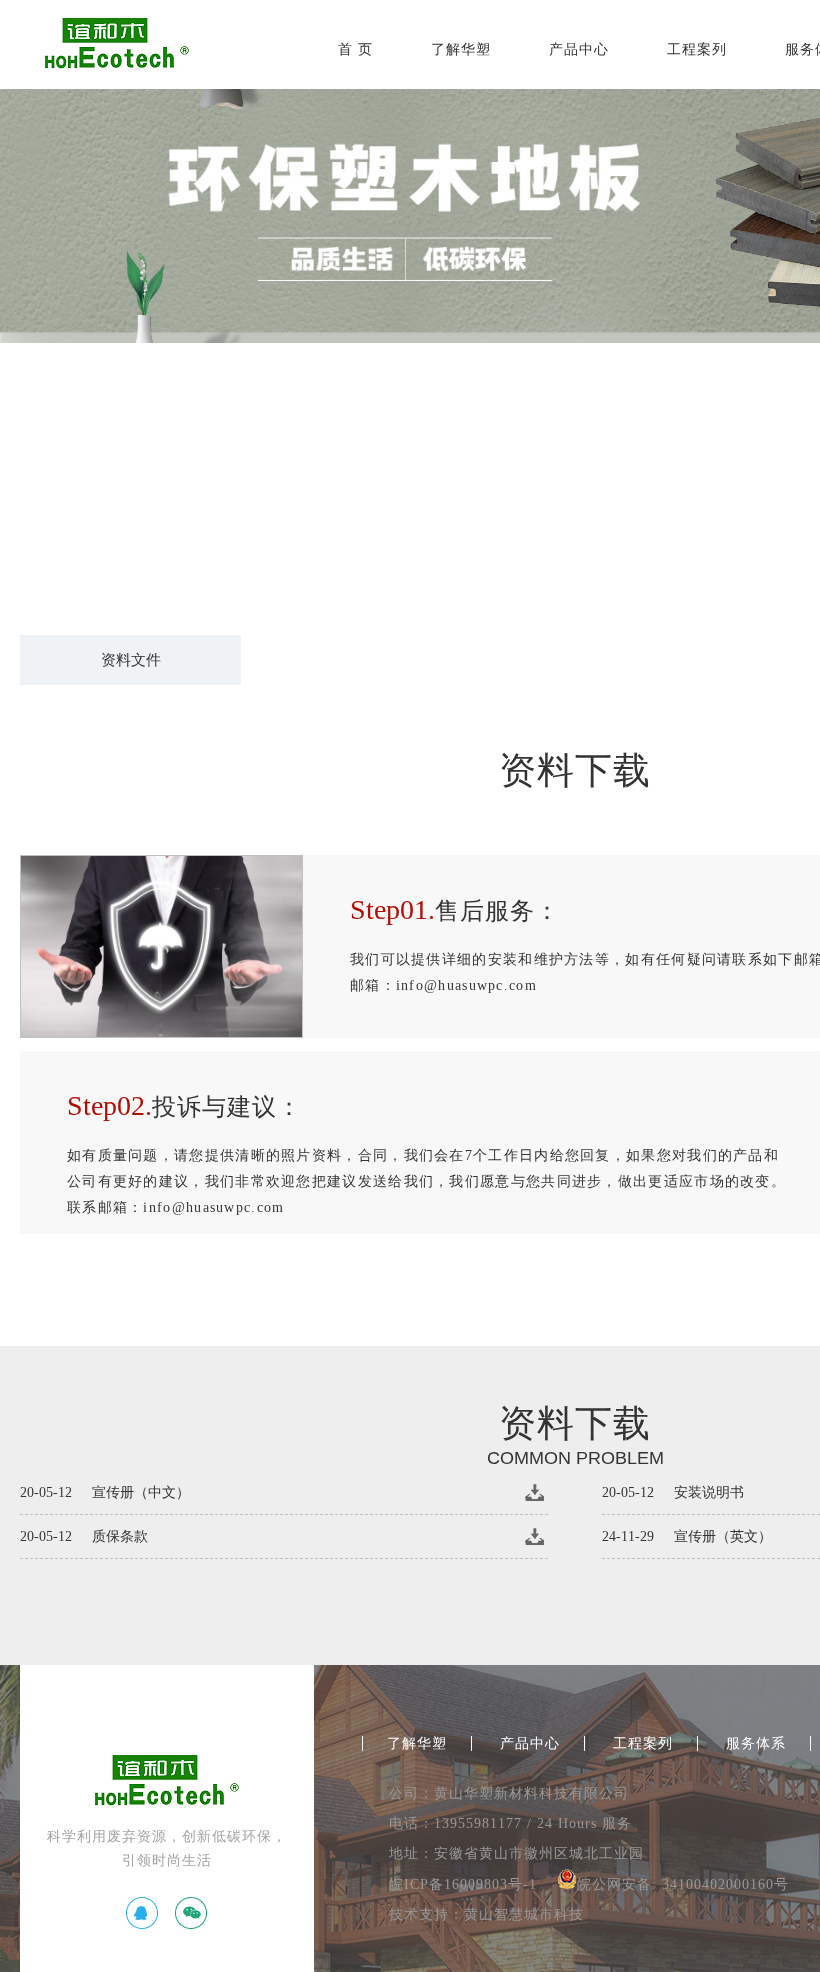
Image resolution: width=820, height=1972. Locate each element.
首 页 (355, 49)
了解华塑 (461, 49)
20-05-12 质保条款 (84, 1536)
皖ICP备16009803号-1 (463, 1884)
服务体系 (756, 1743)
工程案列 (697, 49)
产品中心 (579, 49)
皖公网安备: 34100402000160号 (683, 1884)
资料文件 (131, 660)
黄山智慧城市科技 (524, 1914)
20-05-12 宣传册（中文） (105, 1492)
